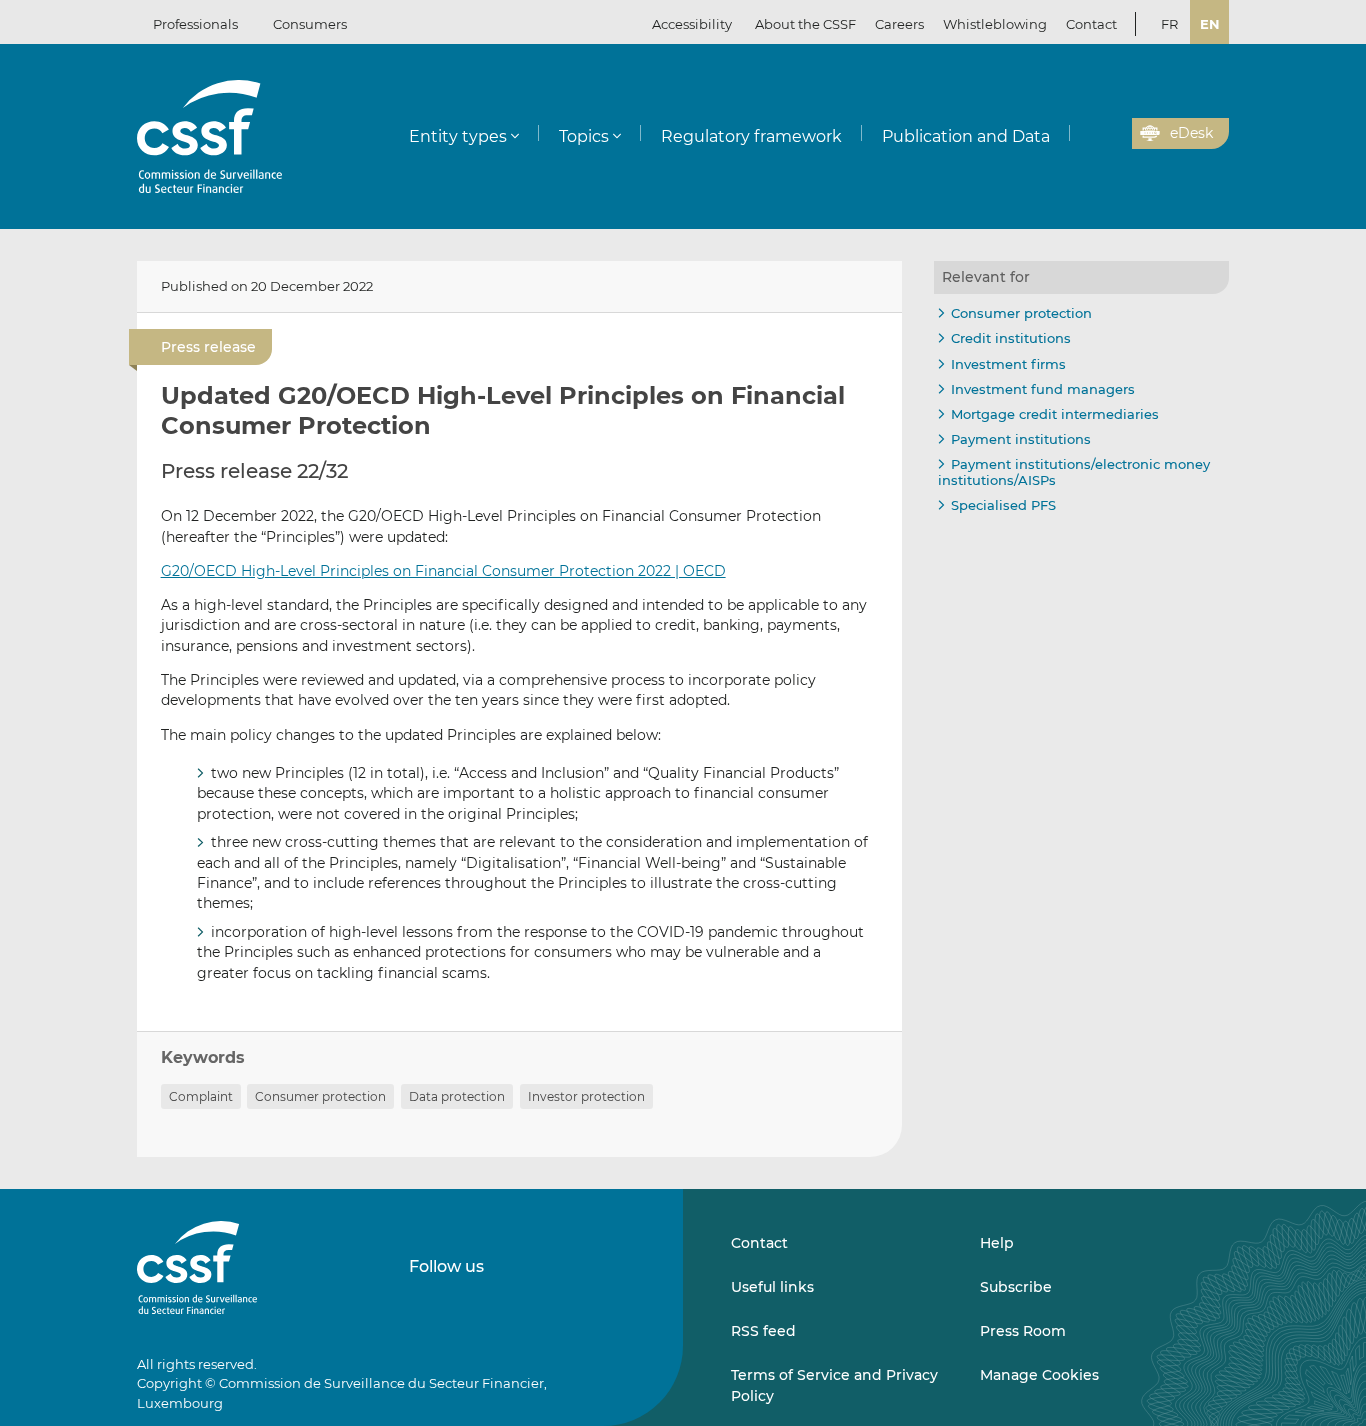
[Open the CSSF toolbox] (1110, 134)
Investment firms (1008, 364)
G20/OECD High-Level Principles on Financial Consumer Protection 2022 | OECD (443, 571)
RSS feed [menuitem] (763, 1331)
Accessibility (692, 24)
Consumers (310, 24)
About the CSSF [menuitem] (805, 24)
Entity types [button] (458, 136)
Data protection (457, 1096)
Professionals (195, 24)
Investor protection (586, 1096)
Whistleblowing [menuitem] (995, 24)
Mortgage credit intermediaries (1055, 414)
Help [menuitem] (997, 1243)
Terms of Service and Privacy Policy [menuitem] (834, 1385)
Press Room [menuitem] (1023, 1331)
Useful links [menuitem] (772, 1287)
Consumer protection (320, 1096)
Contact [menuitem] (1091, 24)
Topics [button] (584, 136)
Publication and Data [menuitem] (966, 136)
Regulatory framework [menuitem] (751, 136)
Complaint (201, 1096)
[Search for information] (1086, 134)
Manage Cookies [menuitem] (1039, 1375)
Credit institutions (1011, 338)
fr (1169, 24)
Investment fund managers (1043, 389)
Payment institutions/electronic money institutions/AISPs (1074, 472)
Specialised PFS (1003, 505)
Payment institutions (1021, 439)
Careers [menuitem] (899, 24)
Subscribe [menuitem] (1016, 1287)
